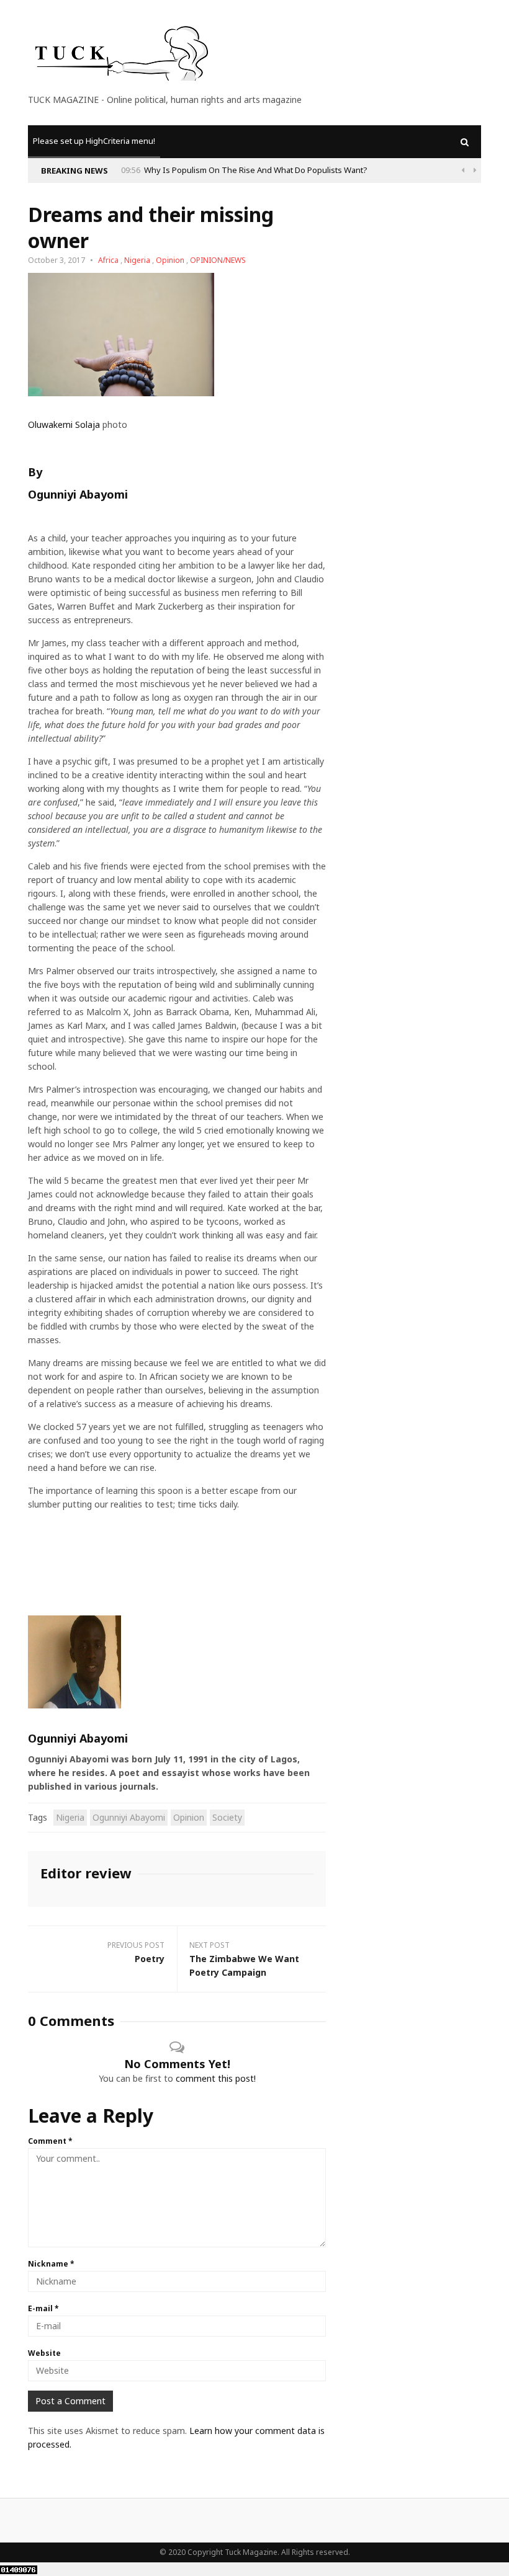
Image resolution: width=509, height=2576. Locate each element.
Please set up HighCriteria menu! (94, 141)
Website (44, 2353)
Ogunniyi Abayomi (78, 494)
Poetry (150, 1959)
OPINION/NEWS (218, 260)
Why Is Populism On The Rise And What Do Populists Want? (256, 170)
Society (227, 1817)
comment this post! (216, 2078)
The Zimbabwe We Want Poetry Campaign (244, 1965)
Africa (108, 260)
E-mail (43, 2308)
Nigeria (137, 260)
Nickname (51, 2264)
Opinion (170, 260)
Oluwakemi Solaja (64, 424)
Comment (50, 2141)
